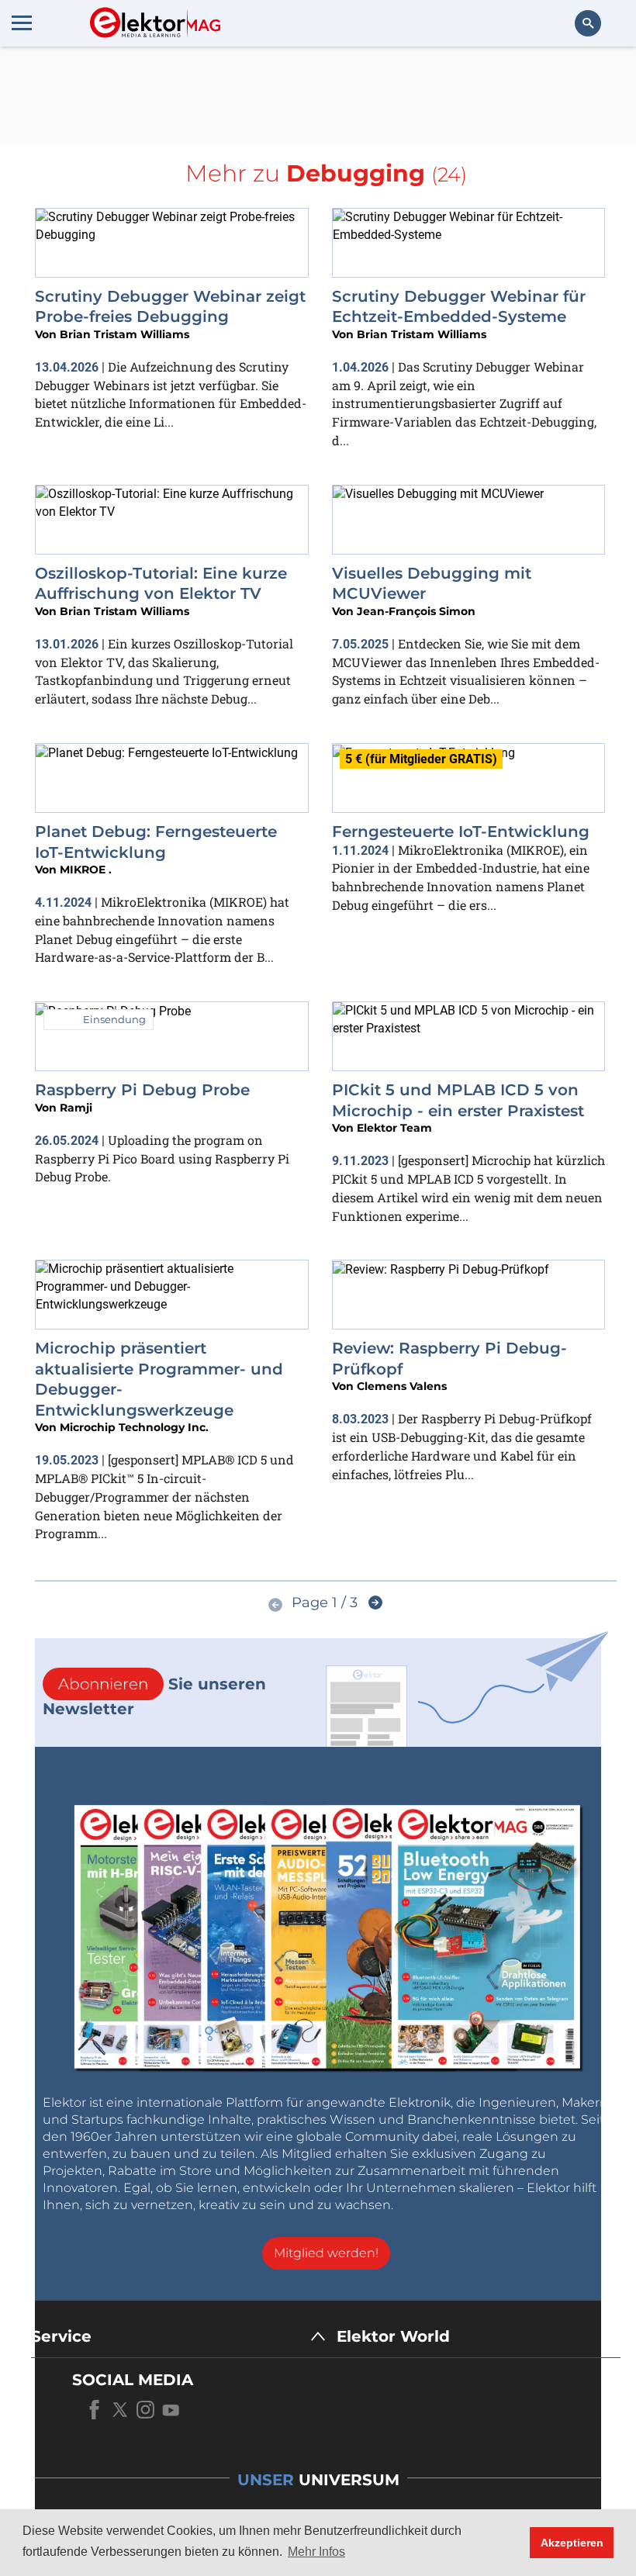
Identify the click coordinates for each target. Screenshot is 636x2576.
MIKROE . (86, 870)
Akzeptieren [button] (572, 2543)
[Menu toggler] (22, 22)
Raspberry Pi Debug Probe (142, 1090)
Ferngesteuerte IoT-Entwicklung (461, 832)
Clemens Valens (402, 1386)
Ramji (76, 1108)
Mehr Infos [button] (316, 2552)
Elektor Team (394, 1128)
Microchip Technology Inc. (134, 1427)
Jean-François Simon (416, 611)
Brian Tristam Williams (124, 334)
